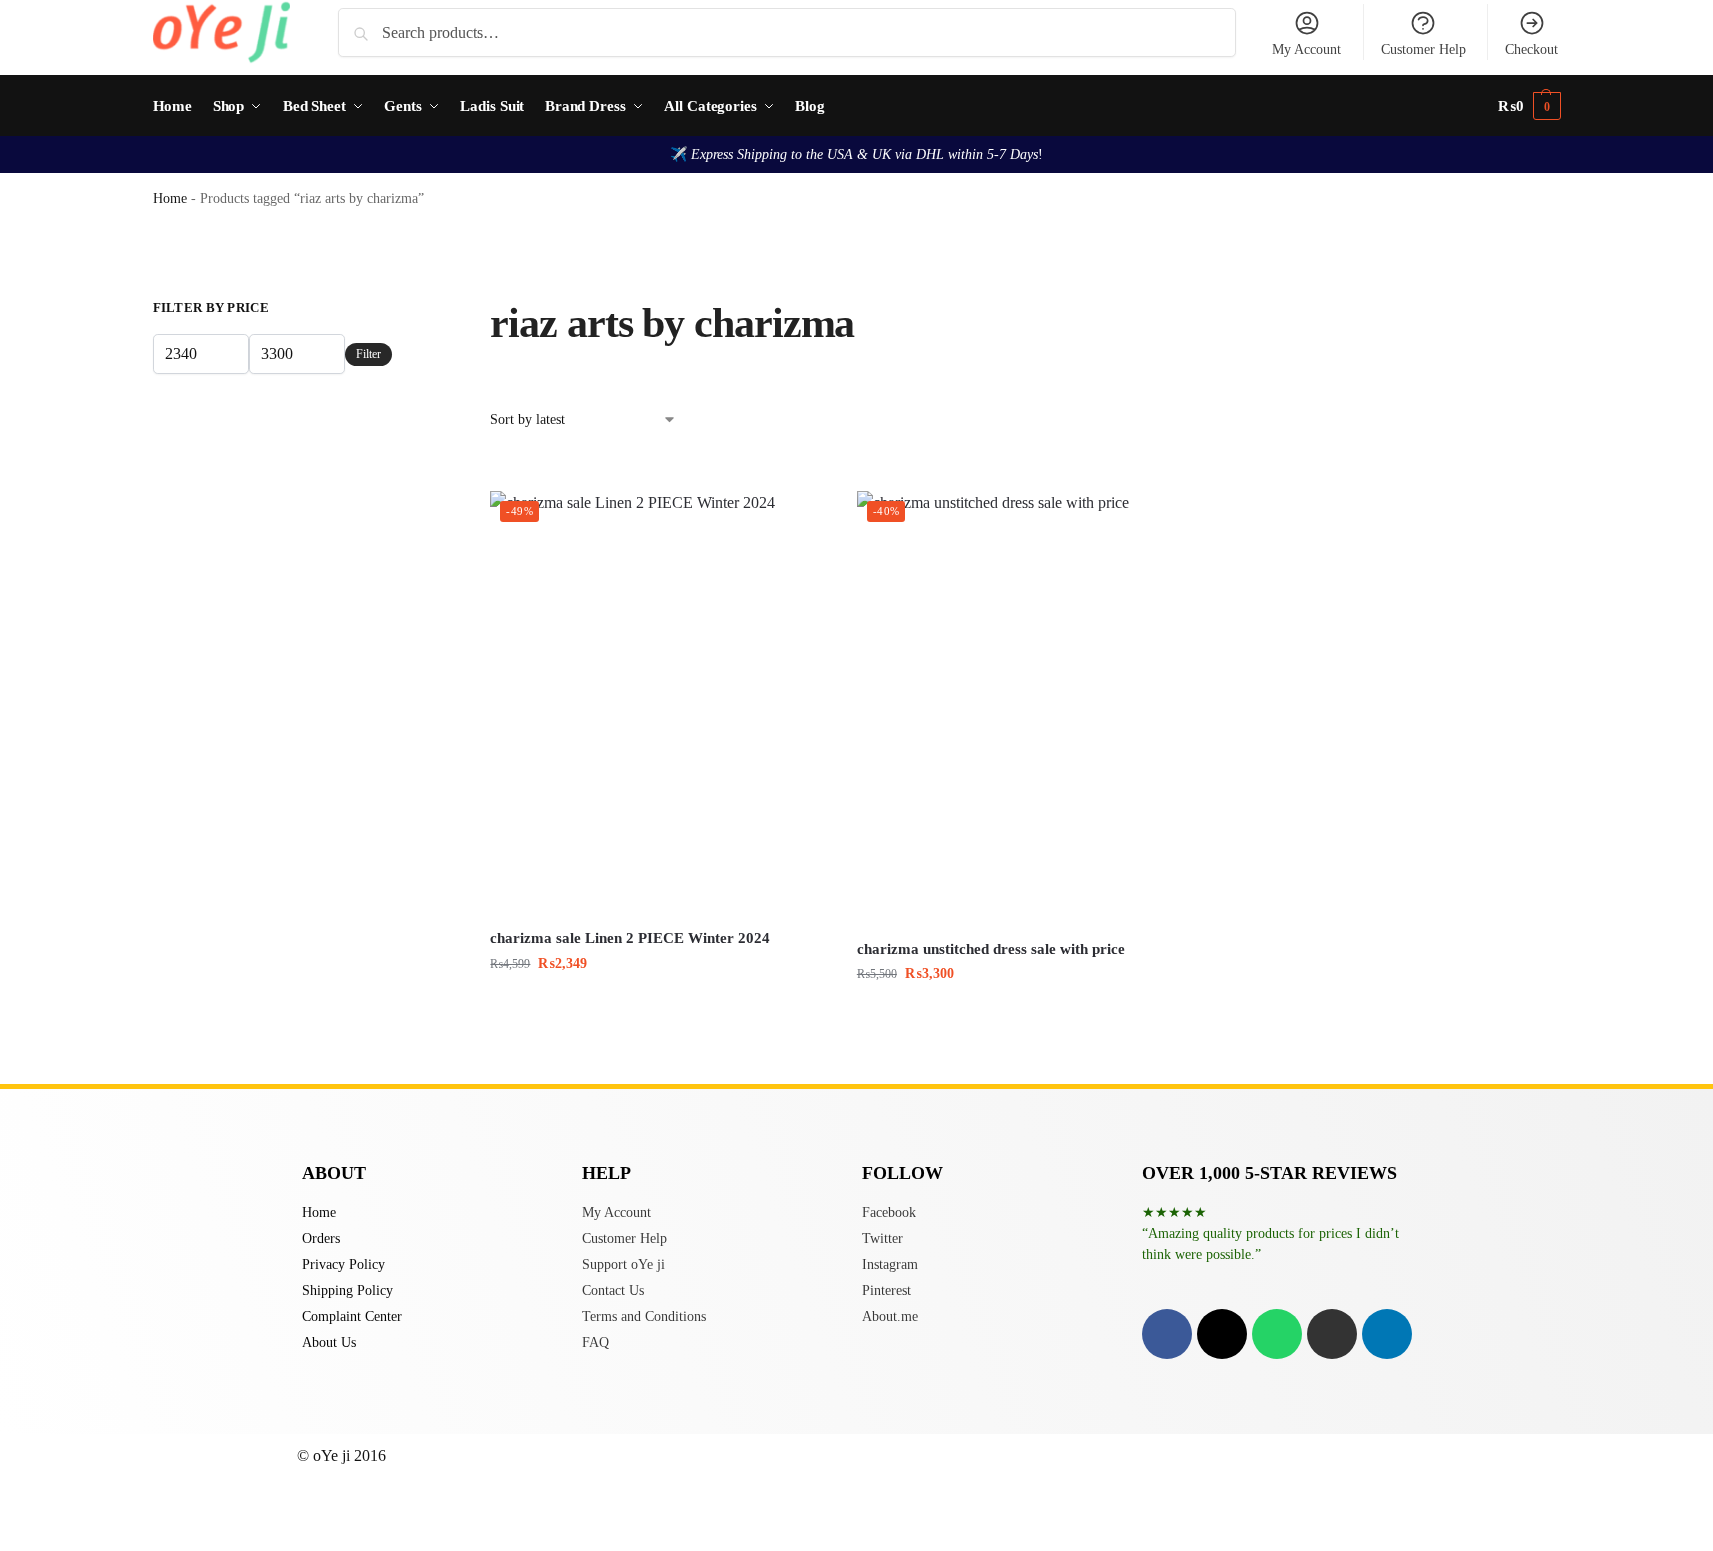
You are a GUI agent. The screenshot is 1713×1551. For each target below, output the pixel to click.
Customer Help (1423, 49)
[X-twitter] (1222, 1334)
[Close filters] (398, 310)
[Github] (1332, 1334)
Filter (368, 354)
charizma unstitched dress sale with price (991, 949)
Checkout (1531, 49)
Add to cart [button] (659, 1005)
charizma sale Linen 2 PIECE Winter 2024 (630, 938)
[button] (1529, 106)
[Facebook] (1167, 1334)
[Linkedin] (1387, 1334)
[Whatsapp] (1277, 1334)
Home (170, 198)
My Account (1306, 49)
